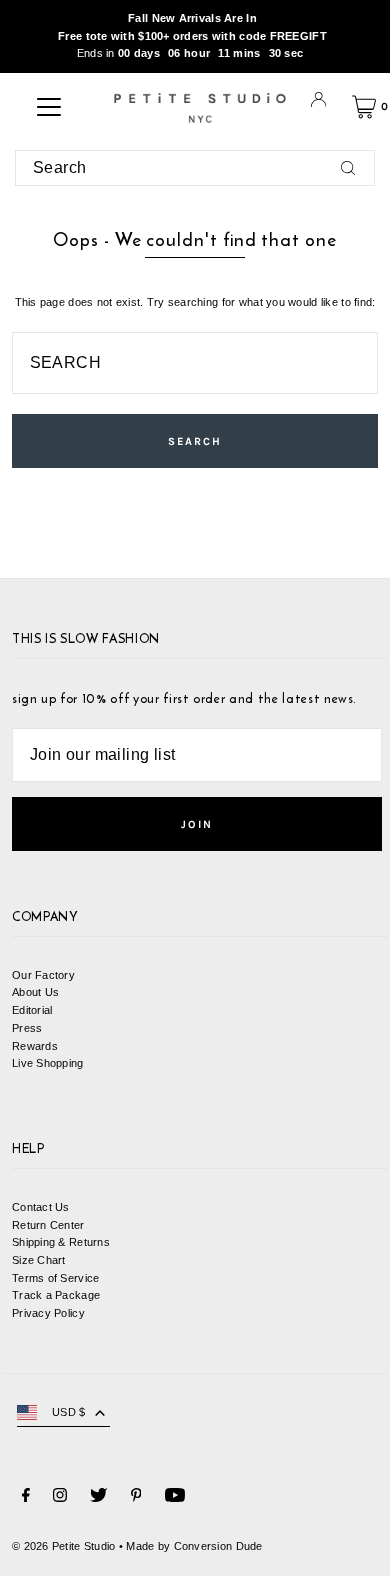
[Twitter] (98, 1498)
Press (27, 1028)
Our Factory (43, 975)
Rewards (35, 1046)
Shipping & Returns (61, 1242)
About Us (35, 992)
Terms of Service (55, 1278)
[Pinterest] (136, 1498)
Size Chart (39, 1260)
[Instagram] (60, 1498)
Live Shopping (48, 1063)
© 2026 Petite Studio (64, 1546)
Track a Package (56, 1295)
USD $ (68, 1412)
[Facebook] (26, 1498)
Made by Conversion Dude (194, 1546)
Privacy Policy (48, 1313)
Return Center (48, 1225)
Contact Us (41, 1207)
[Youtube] (175, 1498)
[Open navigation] (49, 107)
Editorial (32, 1010)
